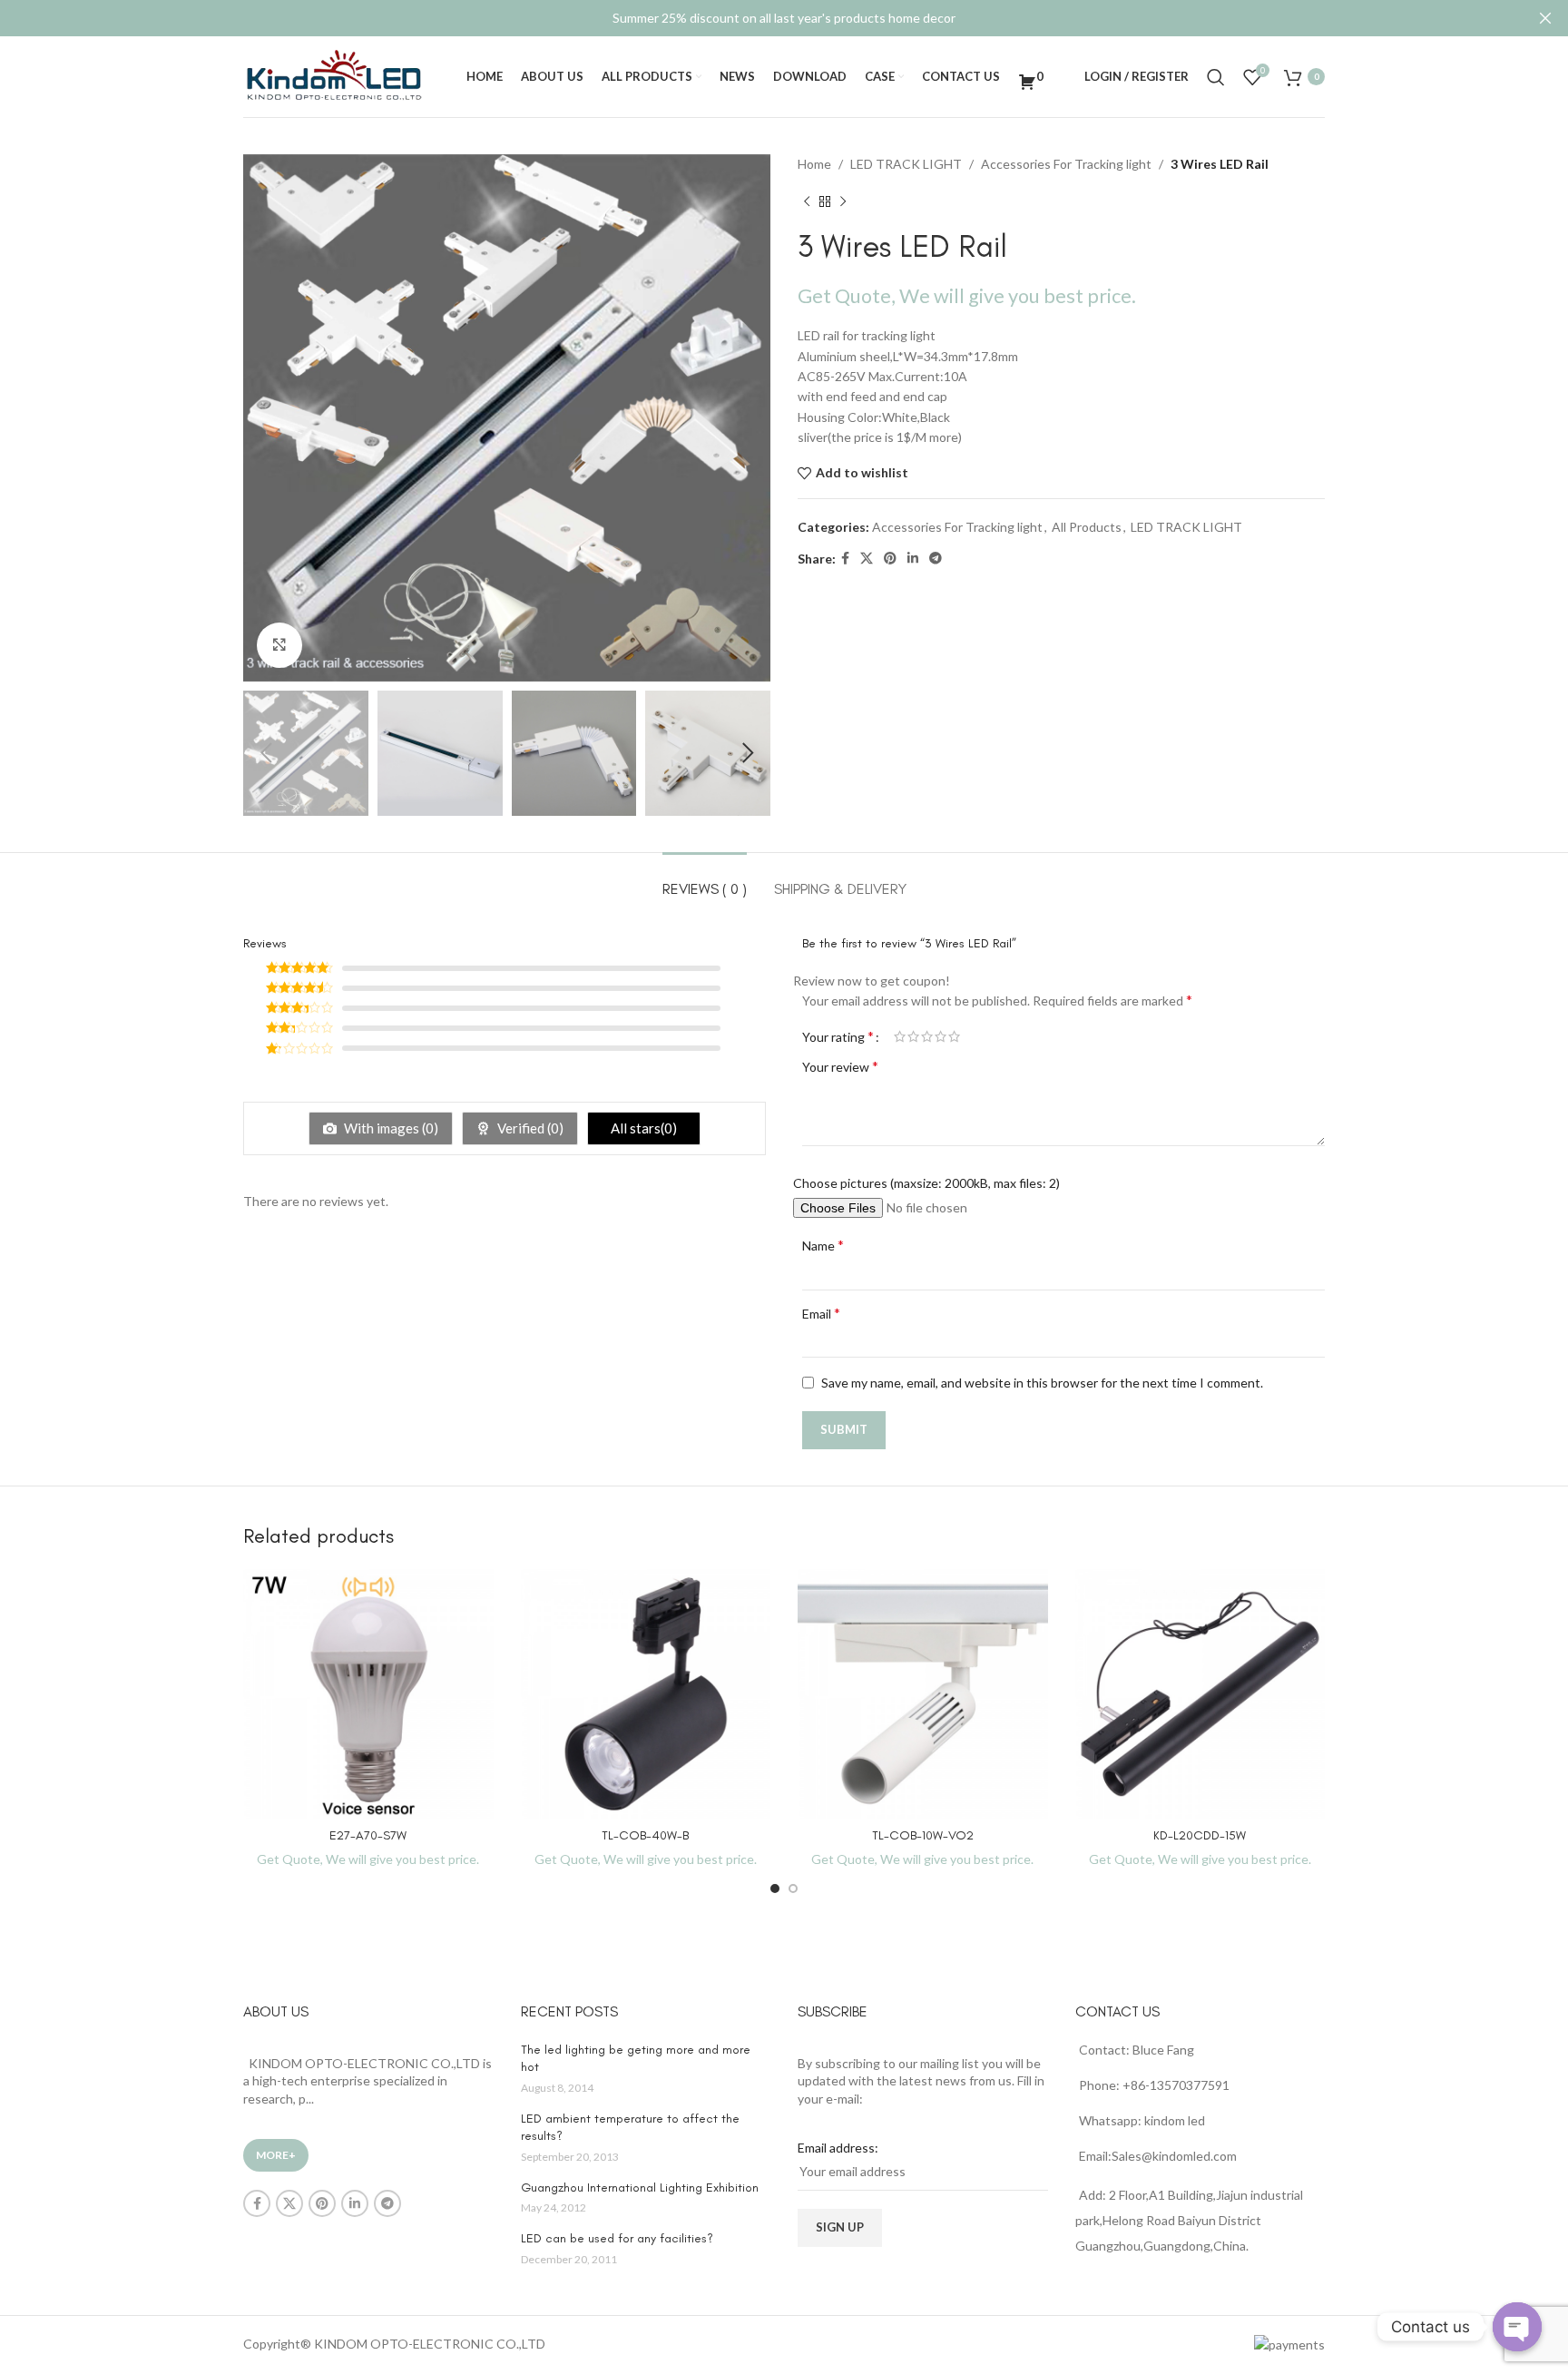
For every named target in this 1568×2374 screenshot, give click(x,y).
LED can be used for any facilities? (617, 2238)
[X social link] (867, 559)
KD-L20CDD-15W (1200, 1835)
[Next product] (843, 201)
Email (821, 1313)
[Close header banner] (1545, 18)
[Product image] (368, 1694)
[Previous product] (807, 201)
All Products (1087, 527)
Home (814, 164)
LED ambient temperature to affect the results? (630, 2128)
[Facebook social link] (845, 559)
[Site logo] (334, 75)
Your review (840, 1066)
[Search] (1216, 77)
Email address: (838, 2148)
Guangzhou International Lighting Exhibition (640, 2188)
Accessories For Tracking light (1066, 164)
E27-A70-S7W (368, 1835)
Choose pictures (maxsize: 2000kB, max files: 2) (926, 1183)
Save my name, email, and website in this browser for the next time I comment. (1042, 1383)
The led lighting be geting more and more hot (636, 2059)
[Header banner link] (757, 18)
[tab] (705, 880)
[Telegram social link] (936, 559)
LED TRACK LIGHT (906, 164)
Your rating (838, 1036)
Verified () (529, 1128)
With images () (390, 1128)
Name (823, 1245)
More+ (276, 2155)
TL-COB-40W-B (645, 1835)
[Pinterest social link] (890, 559)
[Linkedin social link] (913, 559)
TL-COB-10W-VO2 (923, 1835)
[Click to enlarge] (279, 645)
